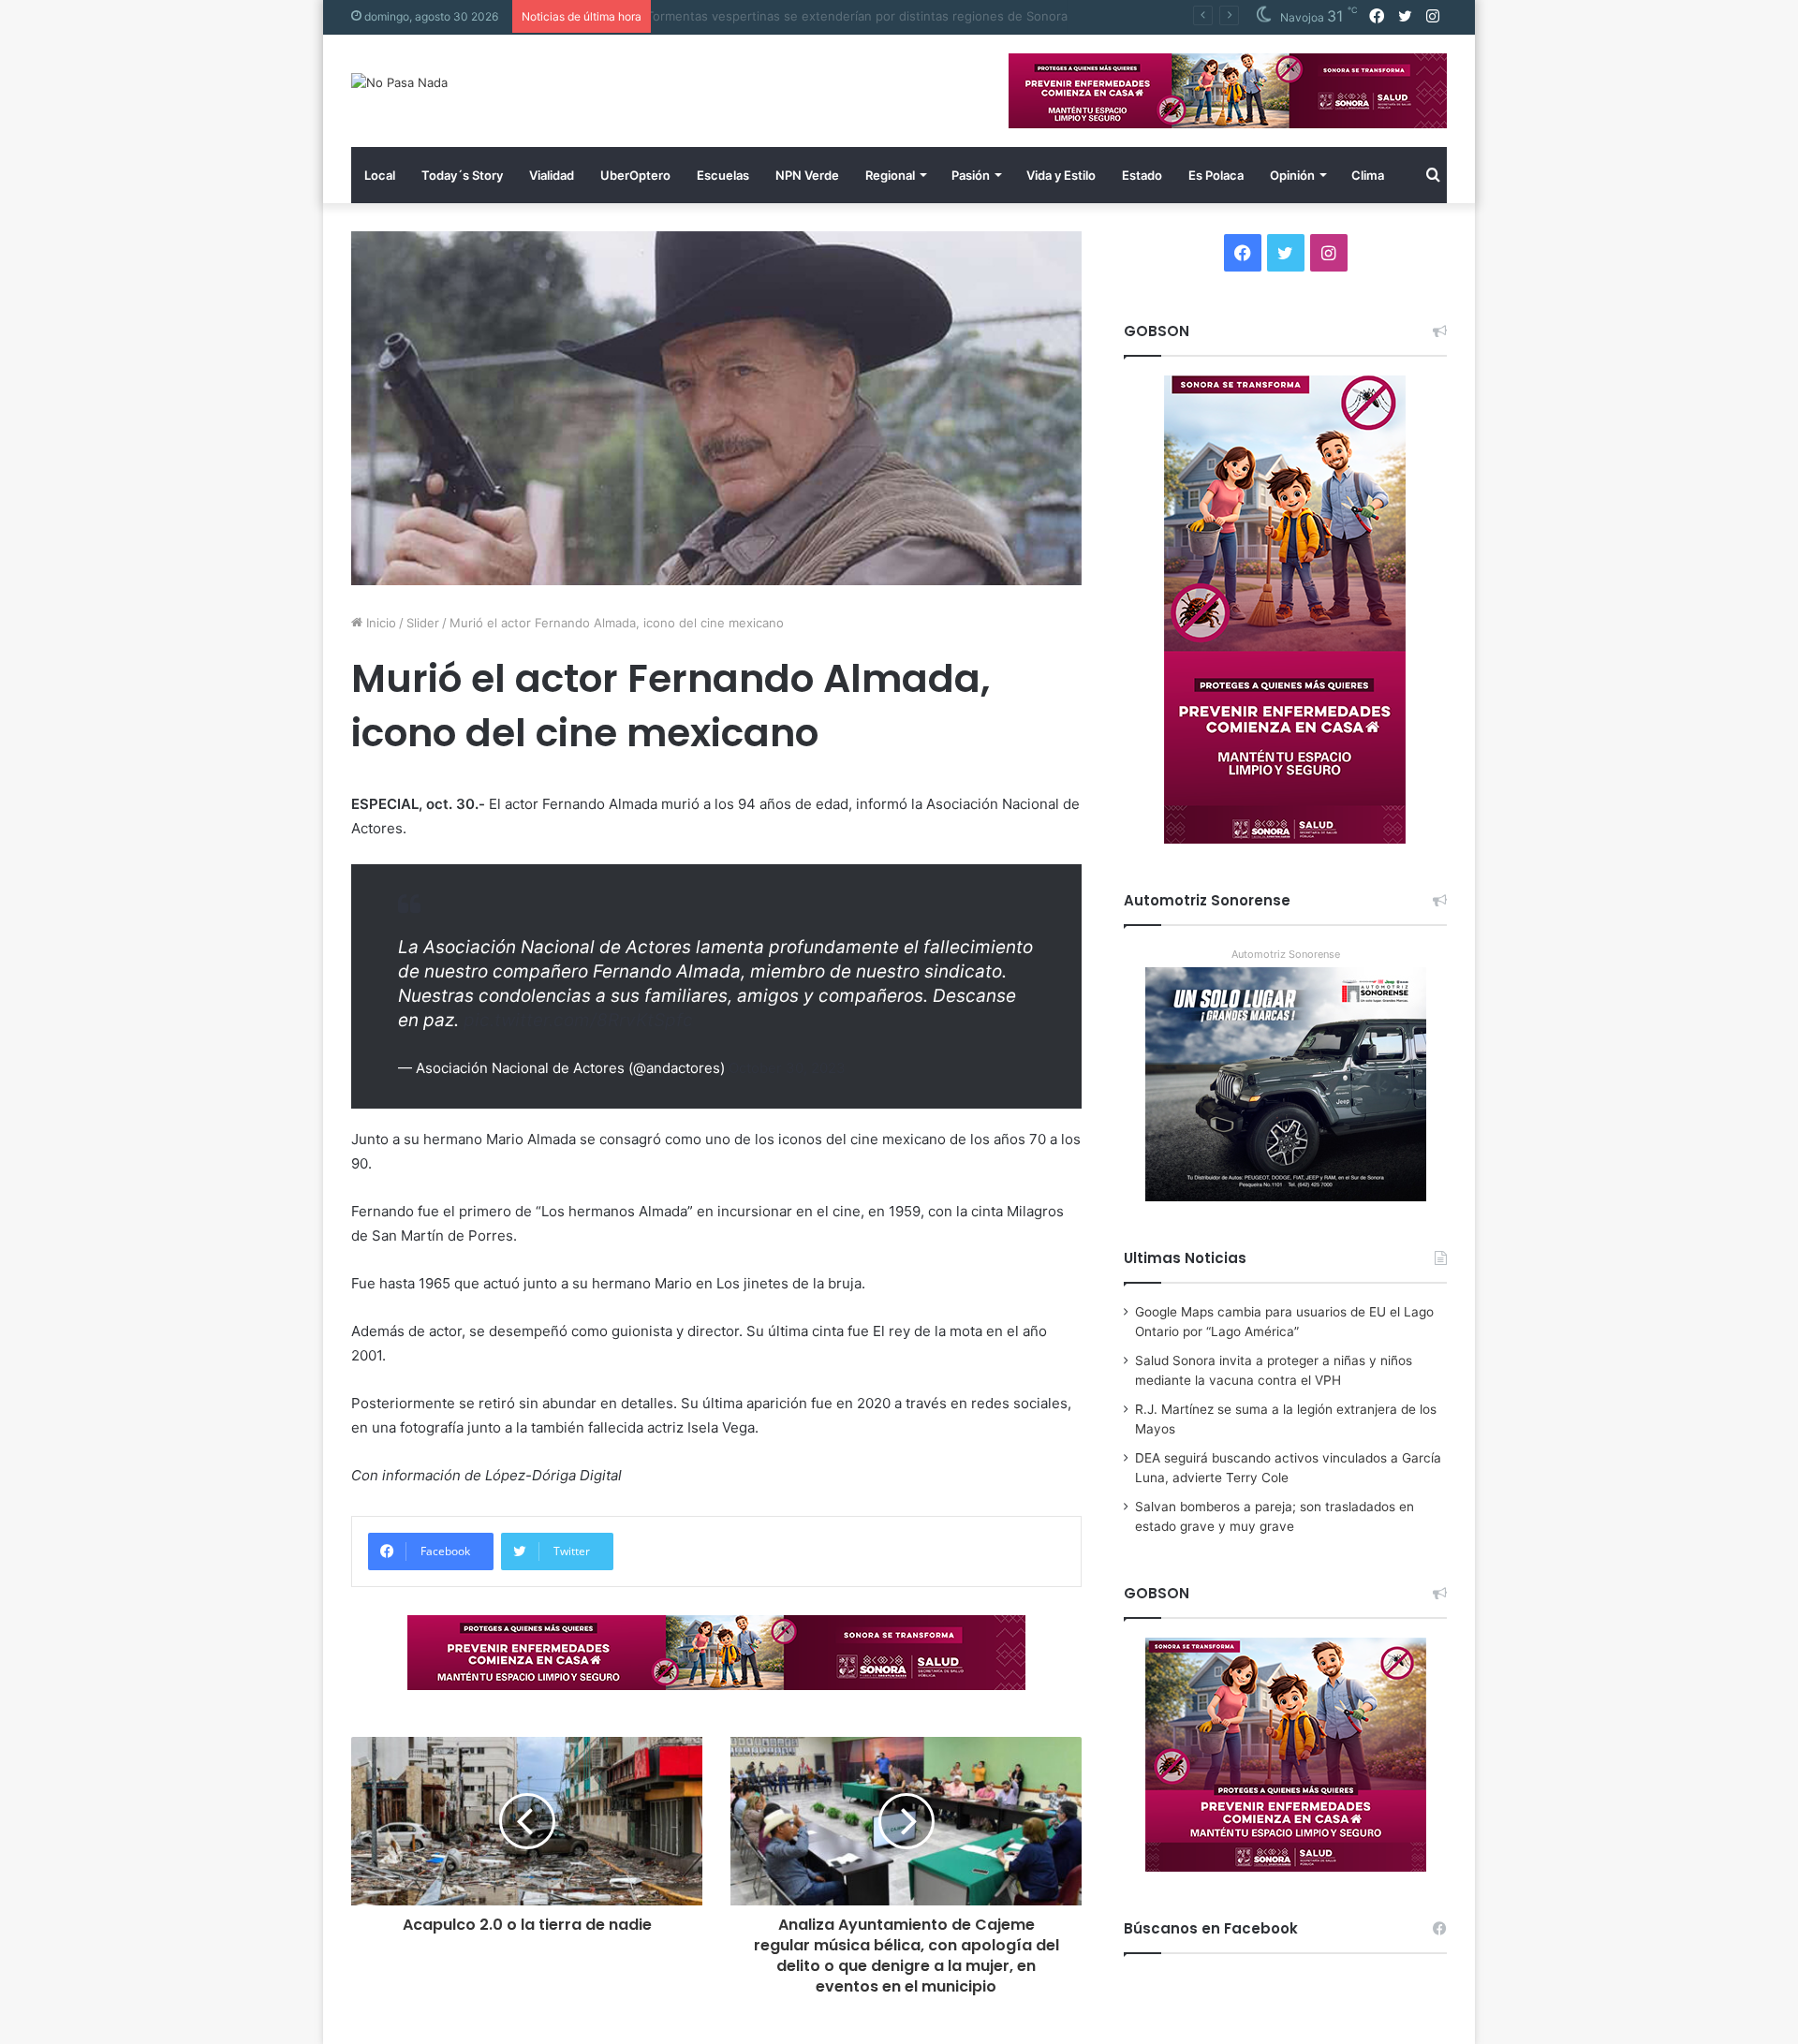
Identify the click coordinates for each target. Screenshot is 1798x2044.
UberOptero (635, 175)
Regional (890, 175)
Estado (1142, 175)
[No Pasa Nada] (399, 82)
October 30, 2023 (787, 1068)
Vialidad (552, 175)
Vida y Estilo (1061, 175)
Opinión (1292, 175)
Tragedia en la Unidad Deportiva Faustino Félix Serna (814, 16)
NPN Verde (807, 175)
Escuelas (723, 175)
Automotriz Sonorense (1286, 954)
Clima (1368, 175)
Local (380, 175)
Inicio (379, 623)
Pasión (971, 175)
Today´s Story (462, 175)
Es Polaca (1216, 175)
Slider (423, 623)
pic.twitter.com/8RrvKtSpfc (578, 1020)
